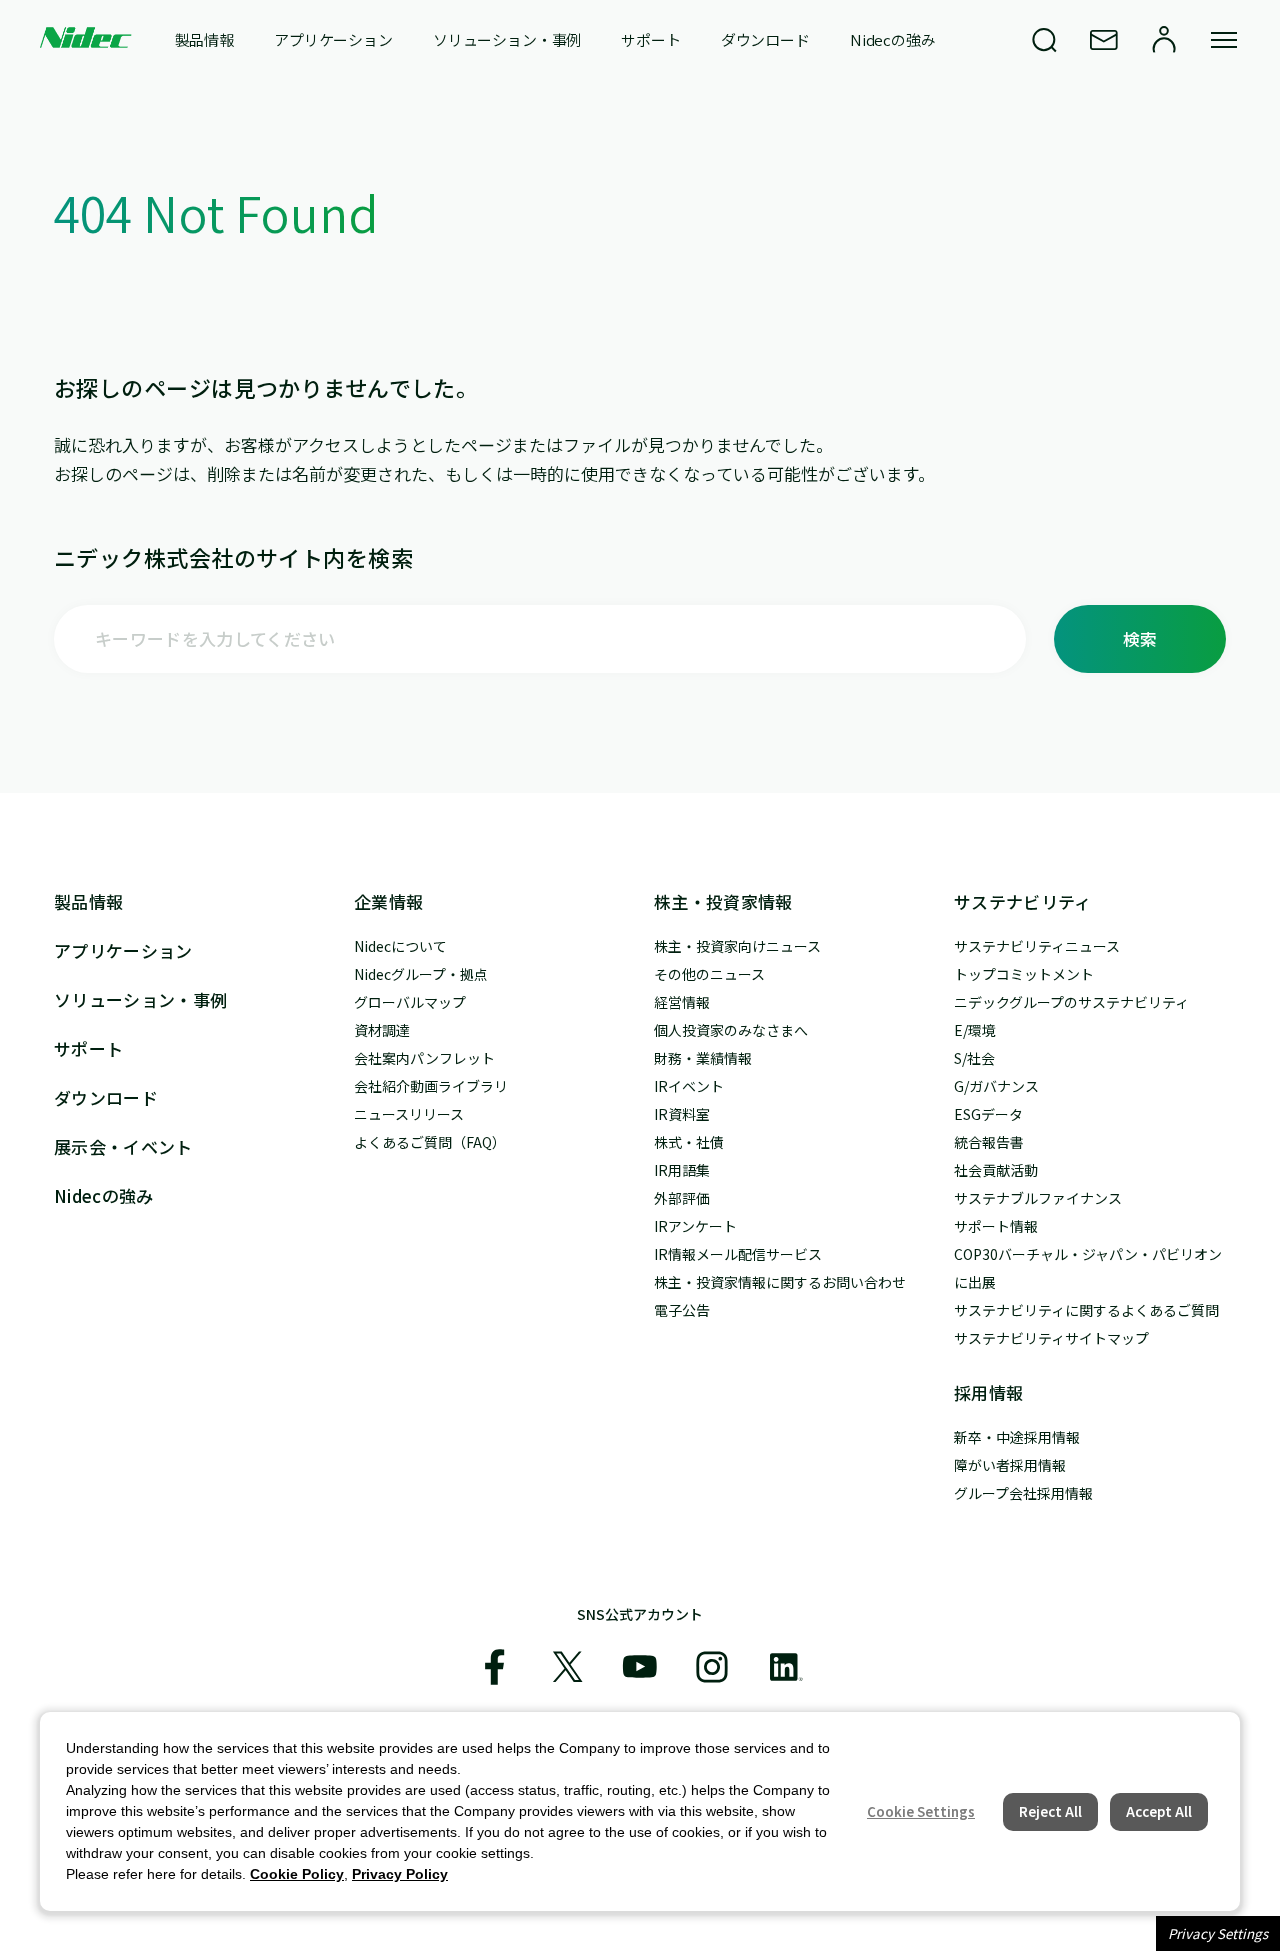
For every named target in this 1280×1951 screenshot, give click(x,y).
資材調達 (382, 1030)
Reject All (1050, 1811)
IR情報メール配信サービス (738, 1254)
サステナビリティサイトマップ (1051, 1338)
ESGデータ (988, 1114)
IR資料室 (682, 1114)
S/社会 (974, 1058)
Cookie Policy (297, 1874)
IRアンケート (695, 1226)
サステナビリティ (1023, 901)
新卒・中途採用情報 (1017, 1437)
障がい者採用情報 (1010, 1465)
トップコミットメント (1024, 974)
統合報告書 (989, 1142)
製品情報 (204, 40)
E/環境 (975, 1030)
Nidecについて (400, 946)
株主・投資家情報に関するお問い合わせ (780, 1282)
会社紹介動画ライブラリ (431, 1086)
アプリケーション (333, 40)
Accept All (1159, 1811)
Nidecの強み (893, 40)
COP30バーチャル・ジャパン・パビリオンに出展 (1088, 1268)
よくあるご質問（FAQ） (430, 1142)
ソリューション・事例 (507, 40)
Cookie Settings (921, 1811)
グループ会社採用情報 (1023, 1493)
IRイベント (689, 1086)
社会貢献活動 (996, 1170)
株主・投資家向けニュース (737, 946)
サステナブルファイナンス (1038, 1198)
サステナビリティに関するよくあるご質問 (1086, 1310)
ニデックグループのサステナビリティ (1071, 1002)
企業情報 (388, 901)
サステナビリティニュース (1037, 946)
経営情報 (682, 1002)
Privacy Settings (1218, 1933)
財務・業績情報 (703, 1058)
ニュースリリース (409, 1114)
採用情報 (988, 1392)
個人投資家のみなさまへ (731, 1030)
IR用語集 (682, 1170)
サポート (650, 40)
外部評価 (682, 1198)
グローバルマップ (410, 1002)
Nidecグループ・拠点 (421, 974)
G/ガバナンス (996, 1086)
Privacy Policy (400, 1874)
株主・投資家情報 (723, 901)
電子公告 (682, 1310)
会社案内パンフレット (424, 1058)
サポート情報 (996, 1226)
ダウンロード (765, 40)
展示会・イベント (123, 1146)
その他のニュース (709, 974)
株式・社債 (689, 1142)
